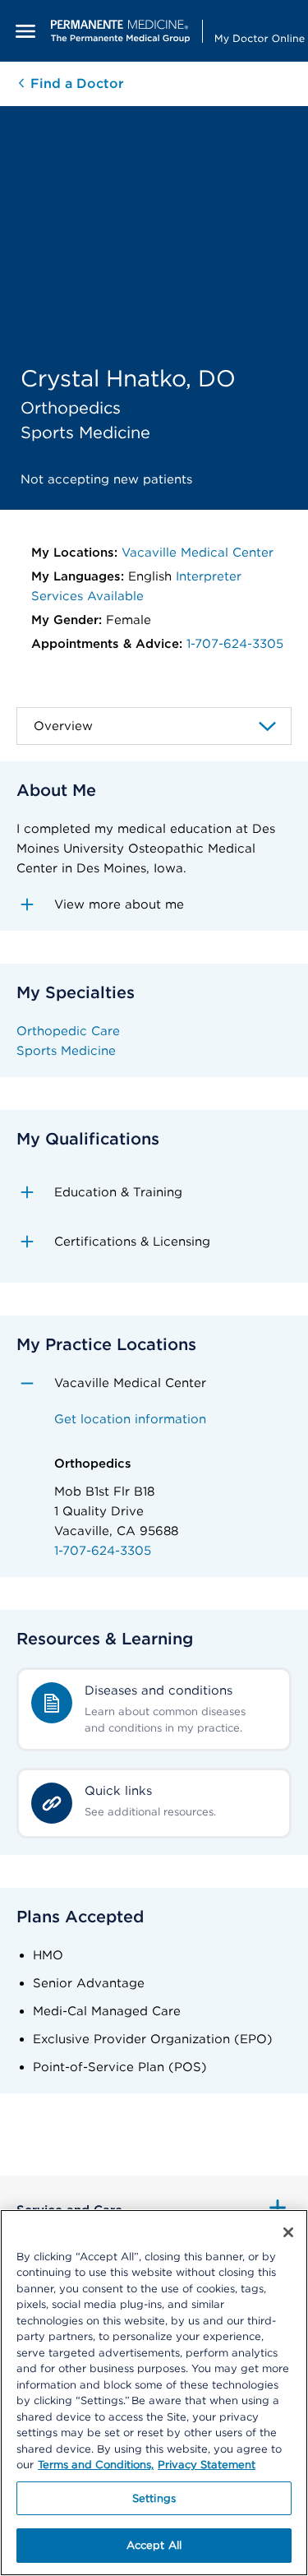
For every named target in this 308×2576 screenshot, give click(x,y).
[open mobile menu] (25, 31)
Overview (63, 726)
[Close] (288, 2232)
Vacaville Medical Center (198, 553)
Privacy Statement (207, 2465)
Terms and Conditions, (96, 2465)
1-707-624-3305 (235, 644)
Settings (154, 2498)
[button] (154, 904)
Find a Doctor (75, 83)
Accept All (154, 2545)
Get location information (130, 1419)
